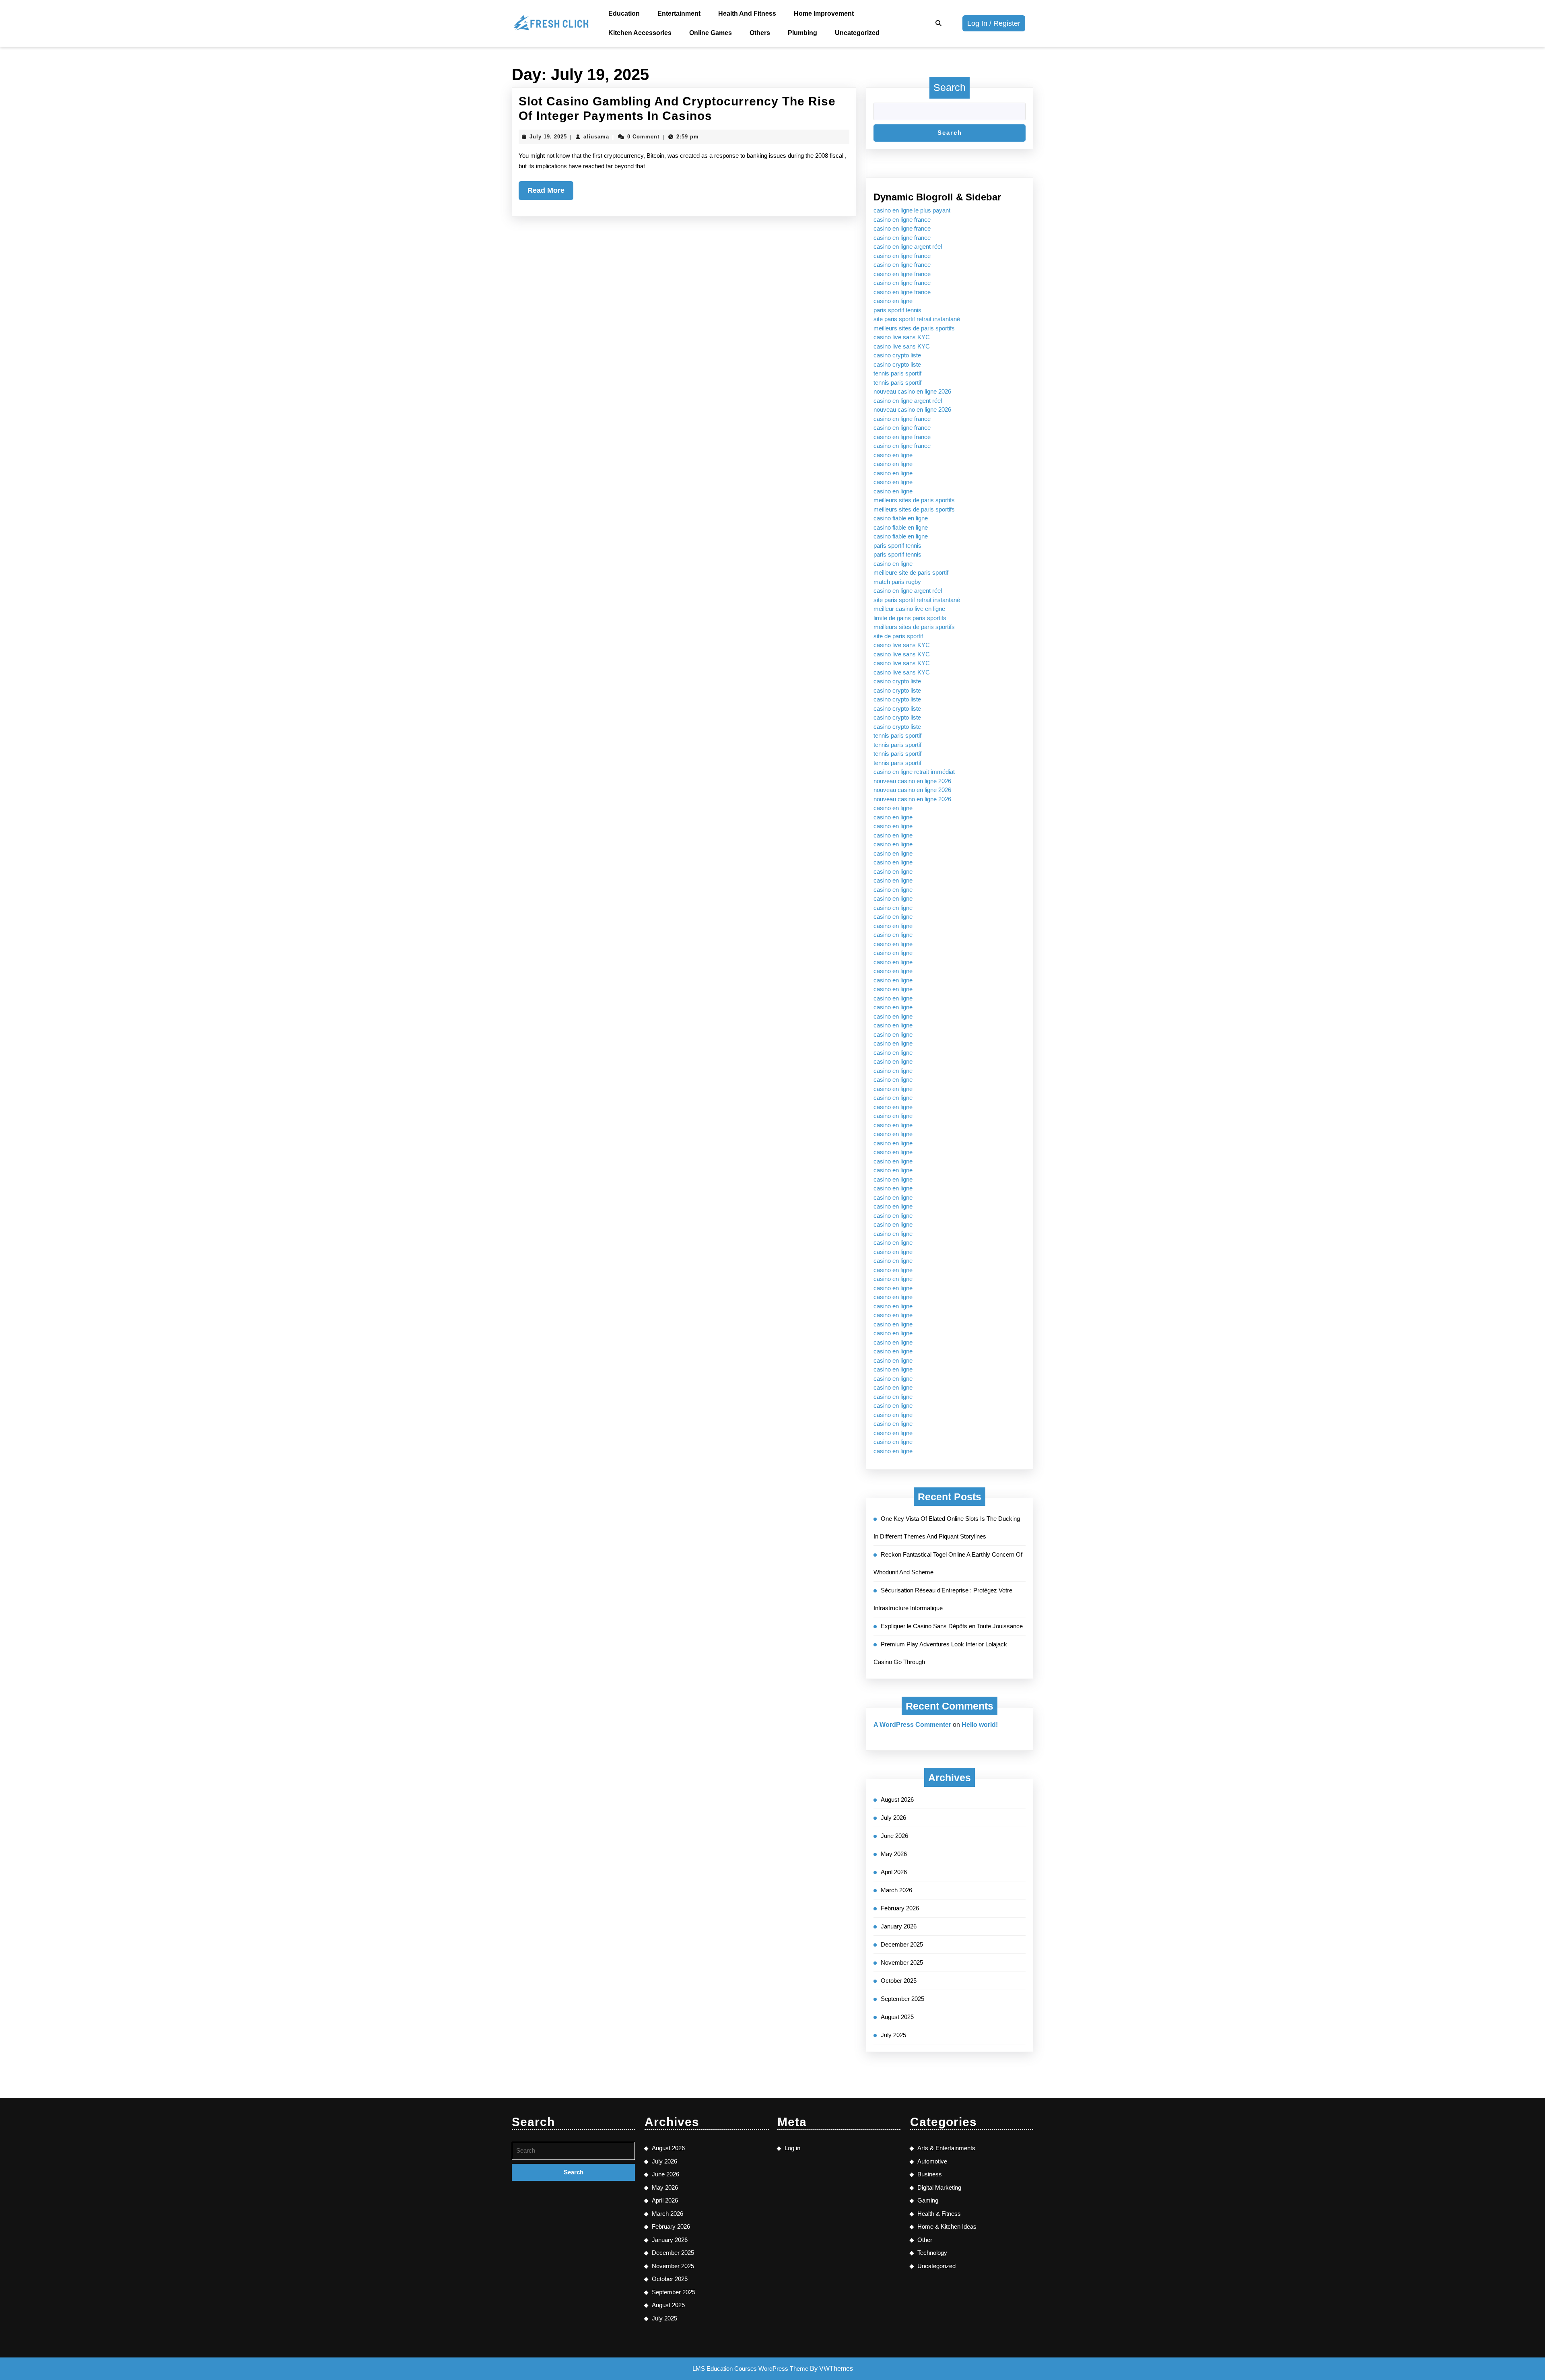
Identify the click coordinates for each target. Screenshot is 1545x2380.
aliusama (596, 137)
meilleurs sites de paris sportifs (914, 328)
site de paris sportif (898, 636)
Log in (792, 2148)
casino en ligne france (902, 220)
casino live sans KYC (902, 337)
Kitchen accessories (640, 33)
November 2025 (902, 1962)
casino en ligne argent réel (908, 246)
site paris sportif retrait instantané (917, 319)
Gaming (928, 2200)
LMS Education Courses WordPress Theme (750, 2369)
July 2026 (893, 1818)
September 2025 (902, 1999)
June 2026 (894, 1836)
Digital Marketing (939, 2187)
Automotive (932, 2161)
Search (950, 87)
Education (624, 13)
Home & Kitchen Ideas (947, 2226)
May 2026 (894, 1854)
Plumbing (802, 33)
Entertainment (679, 13)
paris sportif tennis (897, 310)
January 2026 (899, 1926)
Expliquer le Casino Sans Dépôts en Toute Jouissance (952, 1626)
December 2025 (902, 1944)
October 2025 (899, 1981)
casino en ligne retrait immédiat (914, 772)
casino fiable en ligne (901, 518)
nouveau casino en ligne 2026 (912, 391)
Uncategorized (857, 33)
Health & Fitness (939, 2214)
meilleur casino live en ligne (909, 609)
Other (925, 2240)
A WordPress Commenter (912, 1725)
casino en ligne (893, 301)
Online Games (711, 33)
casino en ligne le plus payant (912, 210)
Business (930, 2174)
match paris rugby (897, 582)
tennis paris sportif (897, 373)
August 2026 (897, 1799)
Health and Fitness (747, 13)
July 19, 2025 (548, 137)
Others (760, 33)
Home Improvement (824, 13)
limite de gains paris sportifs (910, 618)
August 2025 (897, 2017)
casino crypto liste (897, 355)
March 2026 (896, 1890)
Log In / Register (996, 25)
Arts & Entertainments (946, 2148)
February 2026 (900, 1908)
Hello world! (980, 1725)
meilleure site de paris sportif (911, 572)
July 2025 (893, 2035)
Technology (932, 2253)
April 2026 (894, 1872)
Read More (550, 193)
